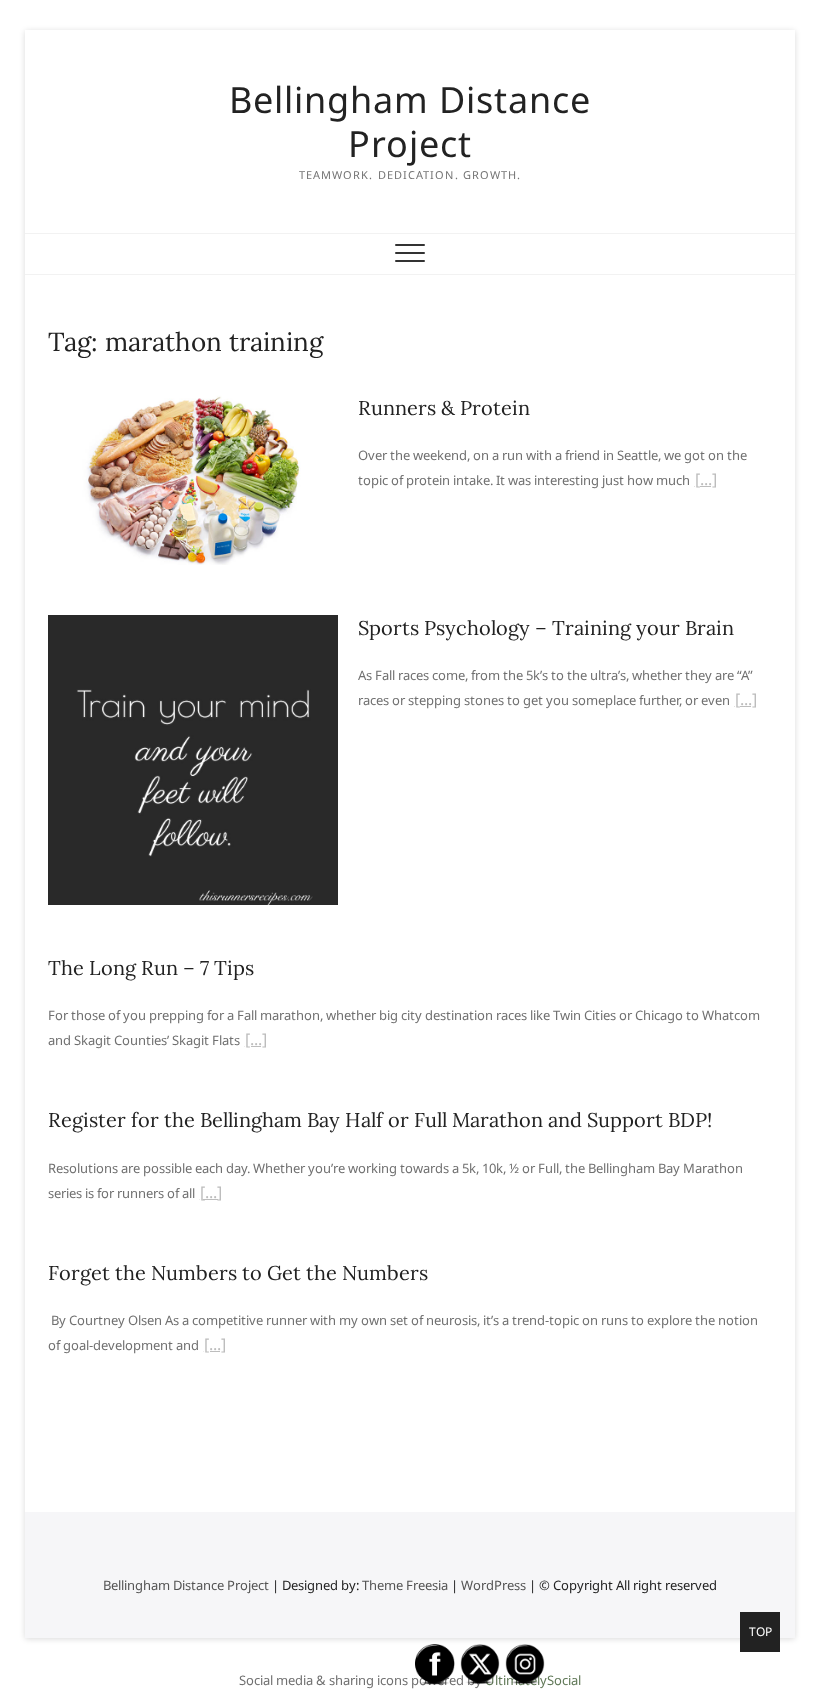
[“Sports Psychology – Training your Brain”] (746, 702)
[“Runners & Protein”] (706, 482)
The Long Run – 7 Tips (151, 967)
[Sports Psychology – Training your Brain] (193, 627)
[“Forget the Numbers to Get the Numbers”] (215, 1347)
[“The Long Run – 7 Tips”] (256, 1042)
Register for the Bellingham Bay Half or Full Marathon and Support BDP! (380, 1119)
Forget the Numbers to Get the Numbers (238, 1272)
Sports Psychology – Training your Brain (546, 627)
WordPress (493, 1585)
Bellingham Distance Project (410, 122)
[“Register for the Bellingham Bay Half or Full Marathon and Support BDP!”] (211, 1195)
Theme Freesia (405, 1585)
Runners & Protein (444, 407)
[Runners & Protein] (193, 407)
